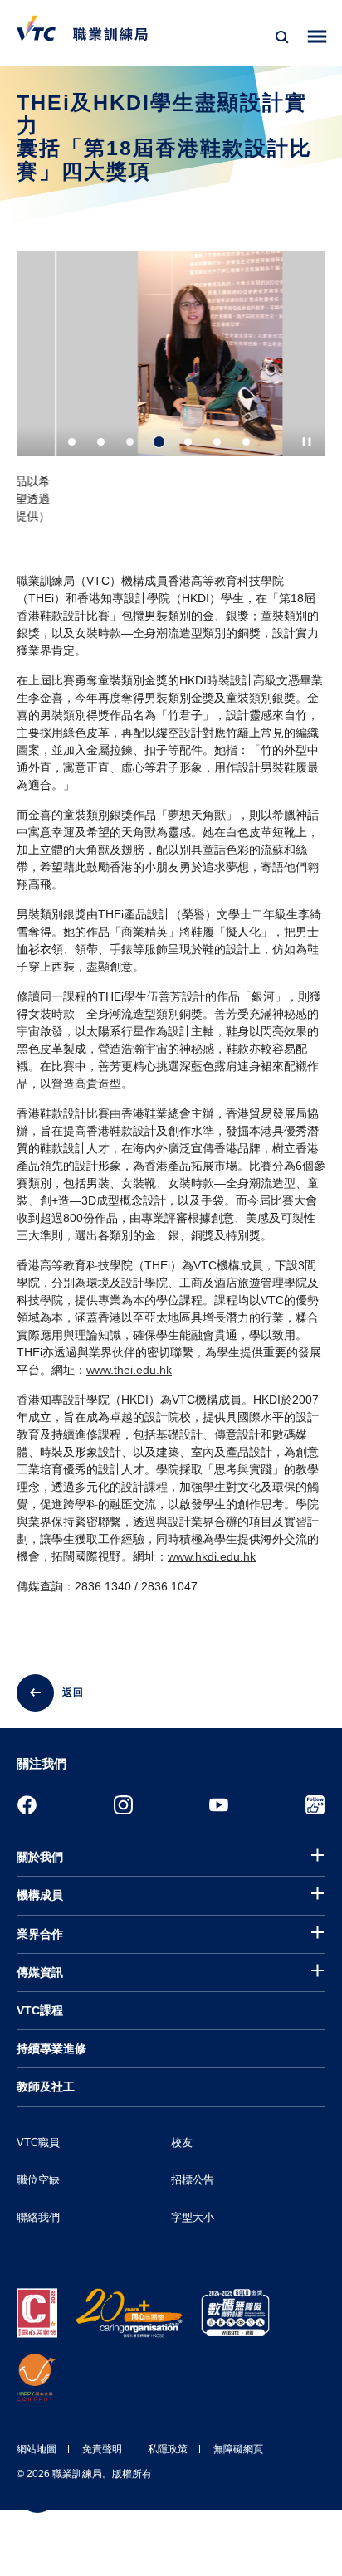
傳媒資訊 (40, 1972)
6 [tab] (217, 442)
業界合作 (40, 1934)
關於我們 (40, 1857)
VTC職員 (38, 2143)
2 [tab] (101, 442)
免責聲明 (102, 2449)
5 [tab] (188, 442)
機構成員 (40, 1895)
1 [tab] (72, 442)
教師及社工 (46, 2087)
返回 (73, 1692)
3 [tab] (130, 442)
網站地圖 (37, 2449)
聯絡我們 (38, 2217)
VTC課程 (40, 2010)
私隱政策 (168, 2449)
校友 (182, 2143)
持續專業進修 (51, 2048)
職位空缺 (38, 2180)
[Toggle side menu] (318, 37)
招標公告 (193, 2180)
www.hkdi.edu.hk (212, 1556)
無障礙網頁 (238, 2449)
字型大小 (193, 2217)
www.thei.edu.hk (129, 1370)
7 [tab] (246, 442)
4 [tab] (159, 442)
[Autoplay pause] (307, 442)
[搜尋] (282, 37)
